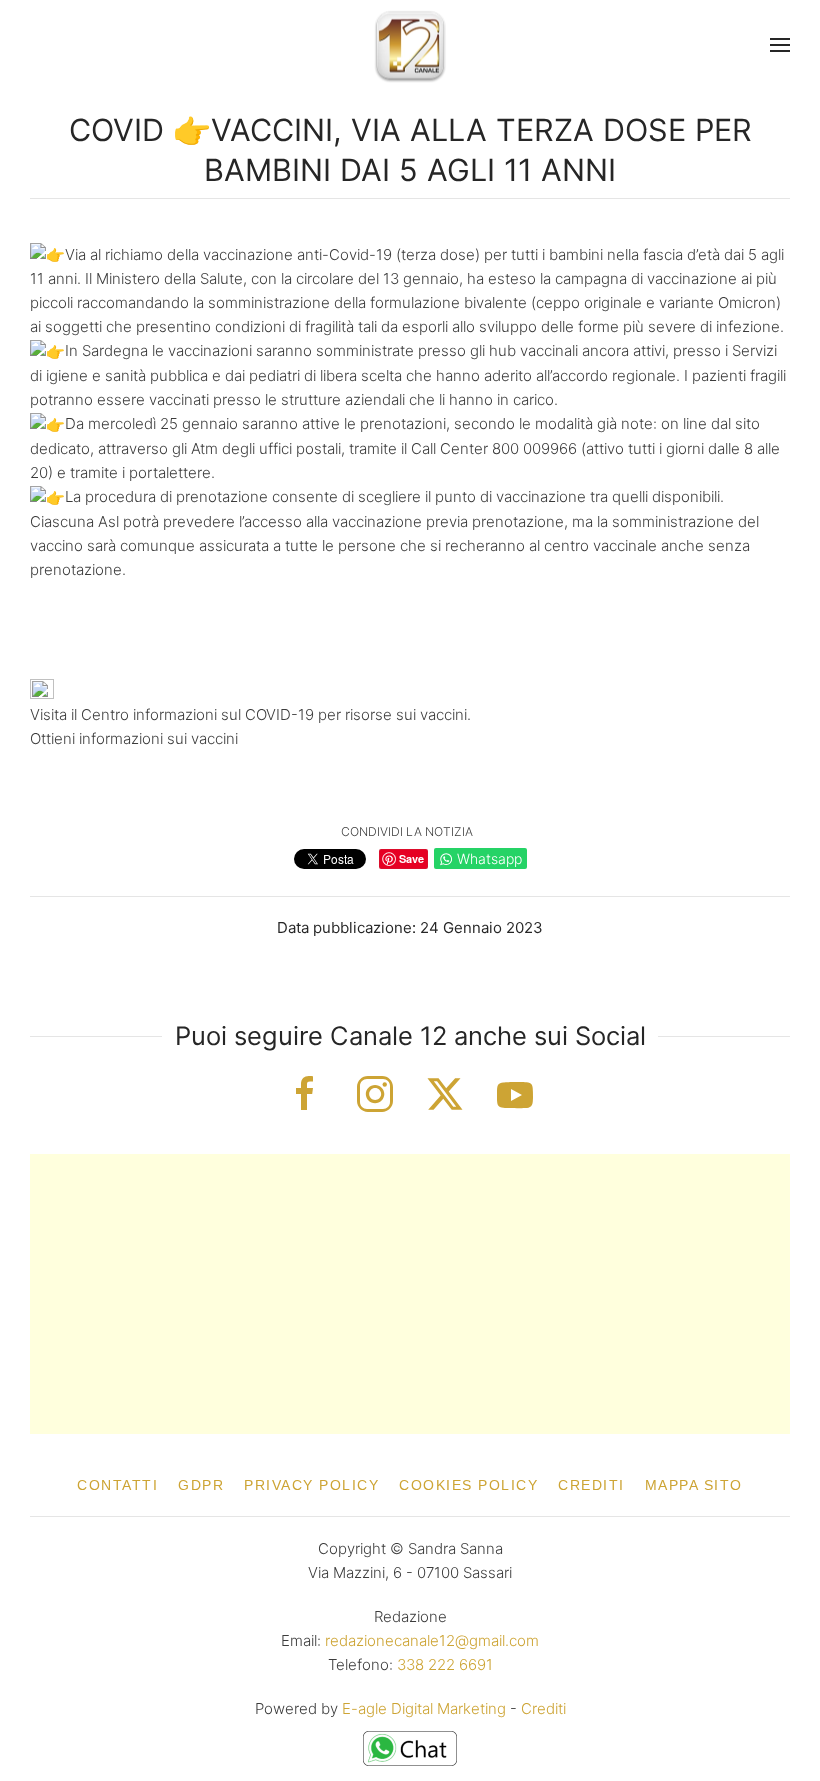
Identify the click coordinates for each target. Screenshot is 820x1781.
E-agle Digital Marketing (424, 1708)
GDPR (201, 1485)
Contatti (117, 1485)
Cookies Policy (468, 1485)
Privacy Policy (311, 1485)
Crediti (591, 1485)
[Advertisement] (410, 1294)
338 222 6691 (445, 1664)
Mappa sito (694, 1485)
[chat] (410, 1747)
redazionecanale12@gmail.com (432, 1640)
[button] (780, 45)
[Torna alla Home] (410, 45)
